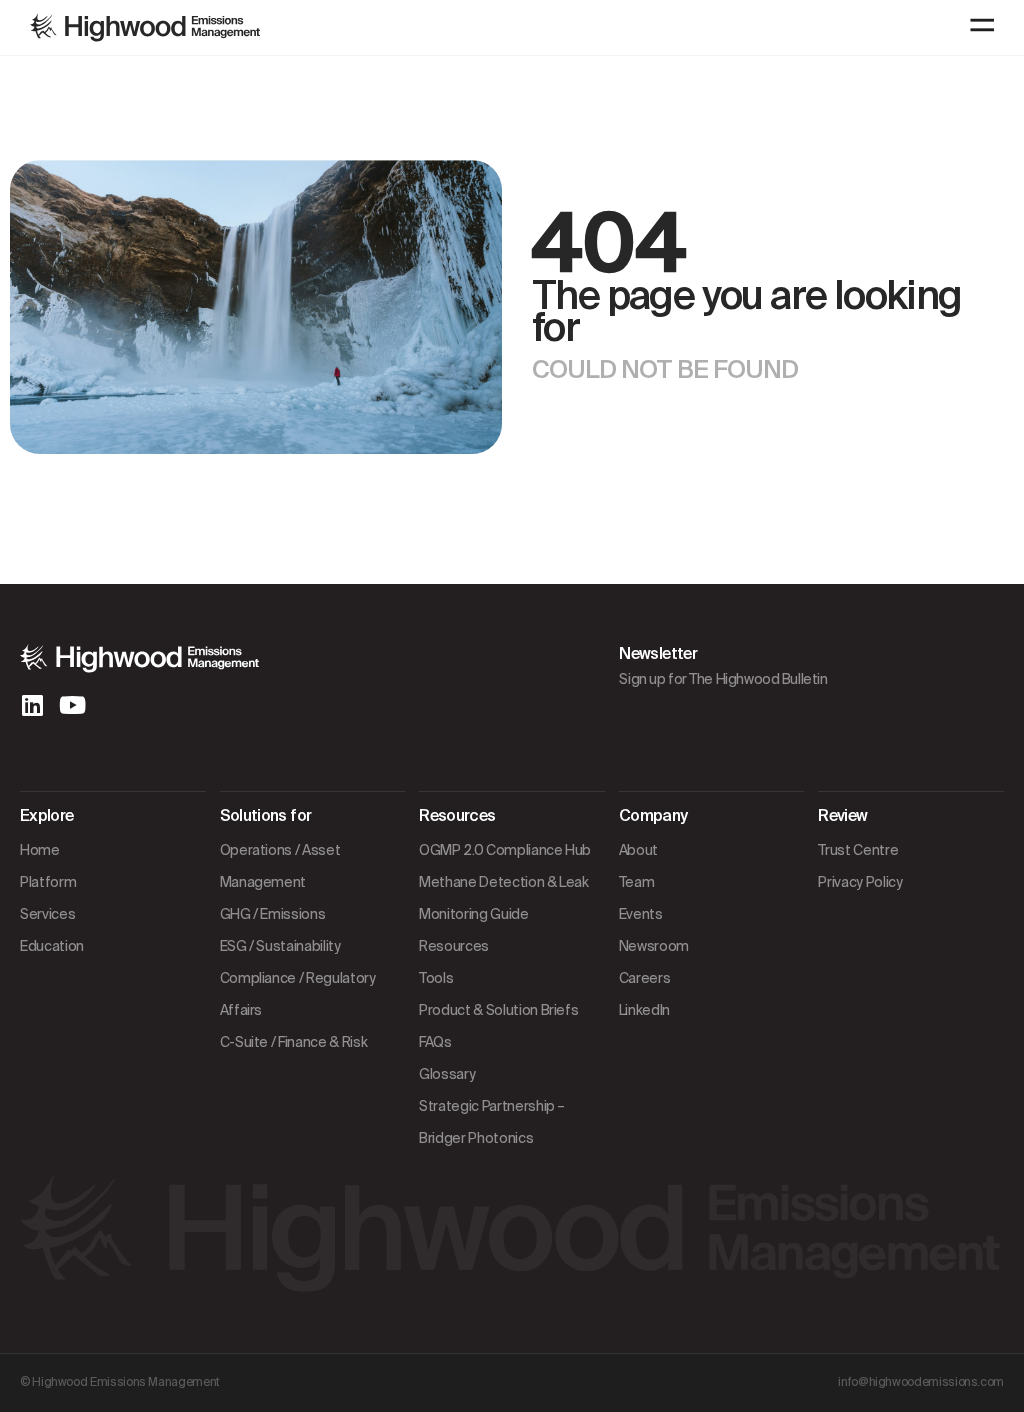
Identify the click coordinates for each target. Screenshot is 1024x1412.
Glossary (447, 1074)
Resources (454, 946)
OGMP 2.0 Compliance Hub (505, 850)
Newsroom (654, 946)
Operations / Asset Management (280, 866)
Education (52, 946)
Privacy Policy (860, 882)
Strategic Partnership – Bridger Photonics (492, 1122)
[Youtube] (72, 705)
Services (47, 914)
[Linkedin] (32, 705)
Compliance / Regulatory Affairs (298, 994)
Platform (48, 882)
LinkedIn (644, 1010)
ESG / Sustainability (280, 946)
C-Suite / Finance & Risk (294, 1042)
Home (40, 850)
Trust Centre (858, 850)
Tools (436, 978)
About (638, 850)
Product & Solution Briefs (498, 1010)
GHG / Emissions (273, 914)
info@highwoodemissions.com (921, 1382)
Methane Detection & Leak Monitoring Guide (504, 898)
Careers (645, 978)
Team (637, 882)
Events (641, 914)
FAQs (435, 1042)
